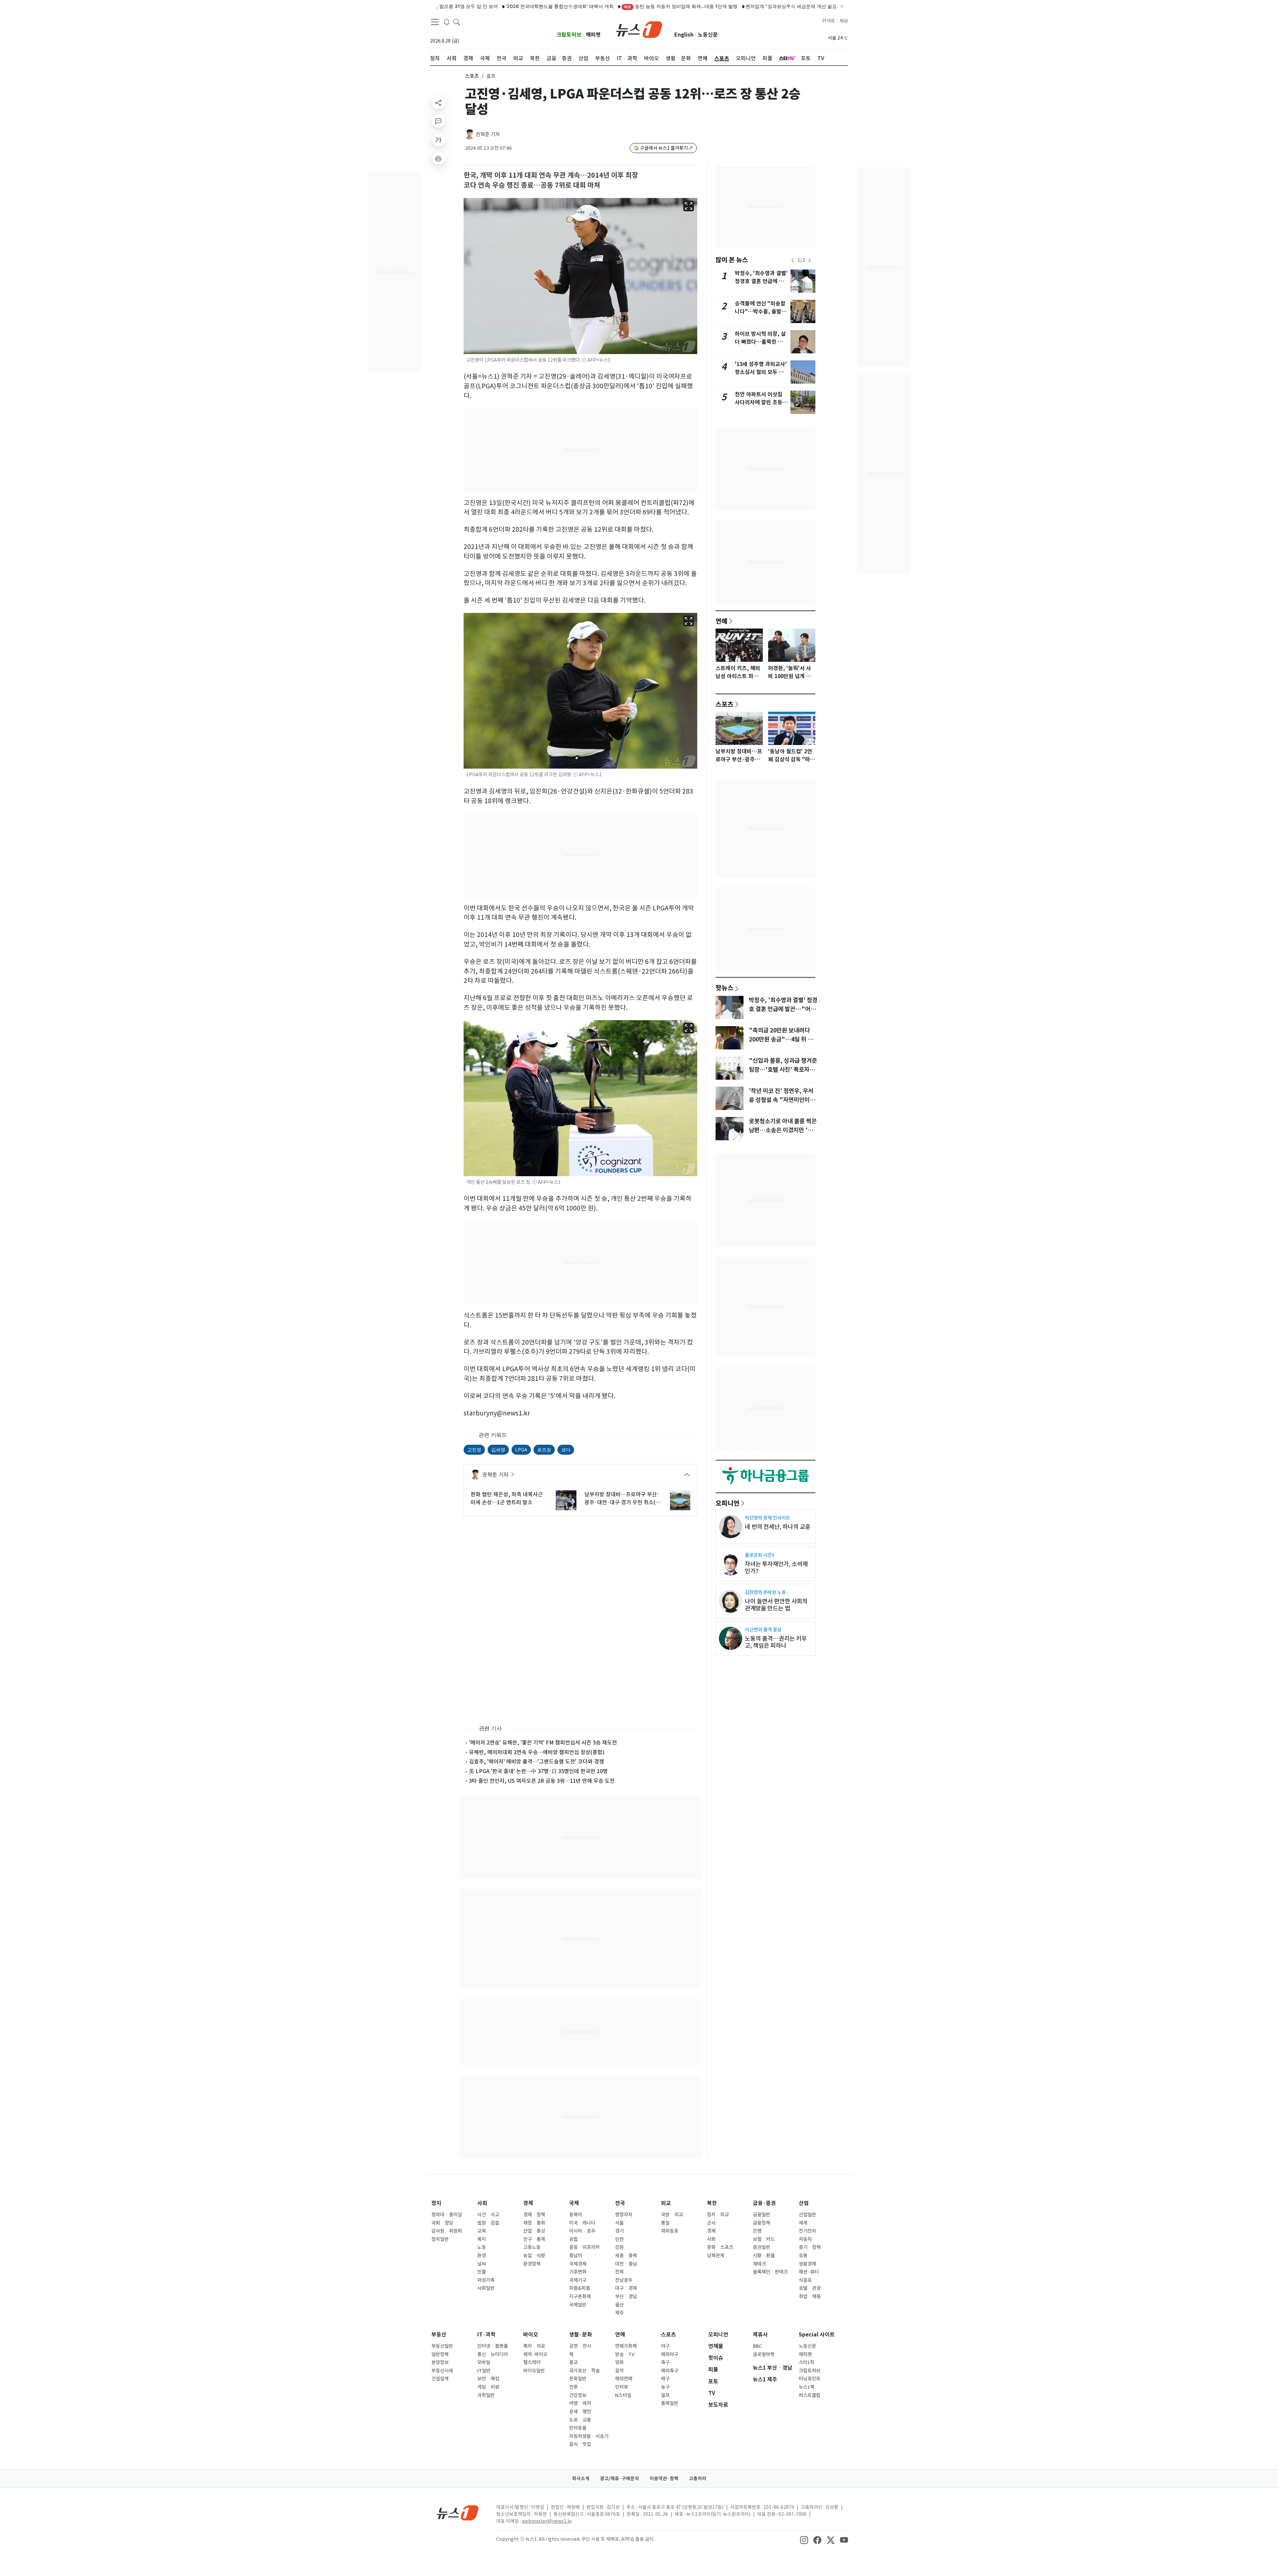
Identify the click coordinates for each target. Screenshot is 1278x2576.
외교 (666, 2203)
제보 (844, 21)
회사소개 (581, 2479)
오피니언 (728, 1503)
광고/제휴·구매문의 (620, 2479)
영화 (619, 2362)
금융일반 (761, 2215)
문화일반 (578, 2379)
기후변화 (578, 2272)
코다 (566, 1450)
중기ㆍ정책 (810, 2247)
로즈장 (544, 1450)
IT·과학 (486, 2335)
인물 (482, 2272)
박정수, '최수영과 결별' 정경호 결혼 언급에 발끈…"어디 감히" (761, 281)
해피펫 (593, 35)
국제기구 (578, 2280)
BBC (757, 2346)
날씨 (482, 2264)
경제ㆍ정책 (534, 2215)
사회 (482, 2203)
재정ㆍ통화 (534, 2223)
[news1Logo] (458, 2513)
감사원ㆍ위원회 (447, 2231)
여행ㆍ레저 (580, 2403)
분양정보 (440, 2362)
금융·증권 (764, 2203)
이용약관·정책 (664, 2479)
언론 (573, 2387)
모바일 (484, 2362)
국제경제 (578, 2264)
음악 (619, 2371)
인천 (619, 2239)
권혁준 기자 (488, 134)
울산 (619, 2305)
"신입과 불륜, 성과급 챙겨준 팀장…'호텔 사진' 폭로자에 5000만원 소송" (783, 1069)
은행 (757, 2231)
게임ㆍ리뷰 (488, 2387)
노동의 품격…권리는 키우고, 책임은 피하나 (776, 1642)
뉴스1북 (807, 2387)
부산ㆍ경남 (626, 2297)
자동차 (805, 2239)
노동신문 (708, 35)
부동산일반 (442, 2346)
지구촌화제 (580, 2297)
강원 (619, 2247)
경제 (528, 2203)
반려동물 (578, 2428)
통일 (665, 2223)
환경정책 (532, 2264)
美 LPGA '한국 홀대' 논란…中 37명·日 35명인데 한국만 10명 (538, 1771)
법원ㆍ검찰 (488, 2223)
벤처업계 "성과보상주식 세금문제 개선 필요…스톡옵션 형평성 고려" (678, 6)
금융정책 (761, 2223)
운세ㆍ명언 (580, 2412)
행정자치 (624, 2215)
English (684, 35)
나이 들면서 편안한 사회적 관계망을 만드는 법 (776, 1605)
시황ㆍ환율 (764, 2256)
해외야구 (670, 2354)
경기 (619, 2231)
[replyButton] (438, 121)
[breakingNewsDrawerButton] (447, 21)
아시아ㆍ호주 (582, 2231)
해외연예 (624, 2379)
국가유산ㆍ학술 (584, 2371)
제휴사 (760, 2335)
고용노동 (532, 2247)
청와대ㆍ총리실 (447, 2215)
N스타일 (623, 2395)
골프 (665, 2395)
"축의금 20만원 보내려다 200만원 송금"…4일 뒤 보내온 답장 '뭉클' (781, 1039)
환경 (482, 2256)
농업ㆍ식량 (534, 2256)
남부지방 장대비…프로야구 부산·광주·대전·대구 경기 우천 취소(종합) (623, 1499)
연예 (722, 621)
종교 (573, 2362)
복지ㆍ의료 (534, 2346)
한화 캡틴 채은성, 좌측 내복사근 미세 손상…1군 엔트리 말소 (507, 1498)
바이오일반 (534, 2371)
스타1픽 (807, 2362)
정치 (436, 2203)
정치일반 (440, 2239)
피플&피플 (580, 2288)
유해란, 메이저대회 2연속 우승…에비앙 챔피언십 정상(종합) (537, 1752)
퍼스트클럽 (810, 2395)
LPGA (521, 1450)
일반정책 (440, 2354)
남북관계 (716, 2256)
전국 (620, 2203)
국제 (574, 2203)
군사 (711, 2223)
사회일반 (486, 2288)
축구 (665, 2362)
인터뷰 (622, 2387)
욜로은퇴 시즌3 (760, 1555)
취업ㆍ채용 (810, 2297)
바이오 (531, 2335)
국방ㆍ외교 (672, 2215)
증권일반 (761, 2247)
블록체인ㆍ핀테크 (770, 2272)
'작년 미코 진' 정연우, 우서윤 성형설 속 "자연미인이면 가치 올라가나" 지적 (782, 1100)
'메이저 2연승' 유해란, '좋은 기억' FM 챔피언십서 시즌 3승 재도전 (543, 1743)
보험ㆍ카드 (764, 2239)
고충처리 (698, 2479)
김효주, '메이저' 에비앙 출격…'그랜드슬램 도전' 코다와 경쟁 (536, 1761)
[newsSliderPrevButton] (793, 261)
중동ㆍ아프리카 (584, 2247)
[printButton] (438, 158)
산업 (804, 2203)
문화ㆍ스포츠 (720, 2247)
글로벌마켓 (764, 2354)
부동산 (439, 2335)
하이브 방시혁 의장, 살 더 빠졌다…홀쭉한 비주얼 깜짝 (761, 342)
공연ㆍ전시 (580, 2346)
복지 (482, 2239)
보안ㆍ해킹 (488, 2379)
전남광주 (624, 2280)
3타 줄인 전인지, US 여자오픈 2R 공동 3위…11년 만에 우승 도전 (542, 1781)
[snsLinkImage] (804, 2540)
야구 (665, 2346)
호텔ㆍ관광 (810, 2288)
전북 (619, 2272)
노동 (482, 2247)
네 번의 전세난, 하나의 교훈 (778, 1527)
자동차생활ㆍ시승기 (589, 2436)
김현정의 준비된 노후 (765, 1592)
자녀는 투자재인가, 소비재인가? (776, 1567)
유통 (803, 2256)
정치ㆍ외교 (718, 2215)
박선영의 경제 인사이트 (767, 1518)
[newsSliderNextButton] (809, 261)
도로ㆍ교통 (580, 2420)
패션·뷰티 (809, 2272)
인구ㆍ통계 (534, 2239)
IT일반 (484, 2371)
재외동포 (670, 2231)
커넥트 (829, 21)
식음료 (805, 2280)
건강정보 (578, 2395)
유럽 (573, 2239)
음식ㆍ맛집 (580, 2444)
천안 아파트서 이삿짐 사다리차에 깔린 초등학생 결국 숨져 (761, 402)
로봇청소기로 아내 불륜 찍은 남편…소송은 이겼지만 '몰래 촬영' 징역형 (783, 1130)
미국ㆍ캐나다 (582, 2223)
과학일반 (486, 2395)
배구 (665, 2379)
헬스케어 (532, 2362)
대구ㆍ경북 (626, 2288)
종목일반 (670, 2403)
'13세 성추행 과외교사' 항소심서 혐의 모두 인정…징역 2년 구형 (761, 372)
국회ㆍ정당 (442, 2223)
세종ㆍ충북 (626, 2256)
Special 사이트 (817, 2335)
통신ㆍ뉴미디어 (493, 2354)
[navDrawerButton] (435, 22)
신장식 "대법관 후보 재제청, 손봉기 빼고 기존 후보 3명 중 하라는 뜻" (829, 6)
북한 (712, 2203)
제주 (619, 2313)
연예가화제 (626, 2346)
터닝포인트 (810, 2379)
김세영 (498, 1450)
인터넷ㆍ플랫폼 (493, 2346)
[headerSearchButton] (457, 21)
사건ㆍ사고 (488, 2215)
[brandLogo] (639, 29)
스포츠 (472, 76)
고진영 (474, 1450)
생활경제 (807, 2264)
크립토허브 (569, 35)
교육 (482, 2231)
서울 (619, 2223)
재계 (803, 2223)
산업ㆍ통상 (534, 2231)
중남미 (576, 2256)
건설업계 (440, 2379)
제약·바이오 (535, 2354)
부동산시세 (442, 2371)
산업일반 (807, 2215)
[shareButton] (438, 102)
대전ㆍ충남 (626, 2264)
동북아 (576, 2215)
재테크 (759, 2264)
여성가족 (486, 2280)
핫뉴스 (725, 988)
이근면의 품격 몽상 (763, 1630)
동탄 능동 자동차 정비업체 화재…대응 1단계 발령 (542, 6)
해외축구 (670, 2371)
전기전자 (807, 2231)
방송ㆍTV (625, 2354)
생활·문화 (581, 2335)
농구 (665, 2387)
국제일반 (578, 2305)
